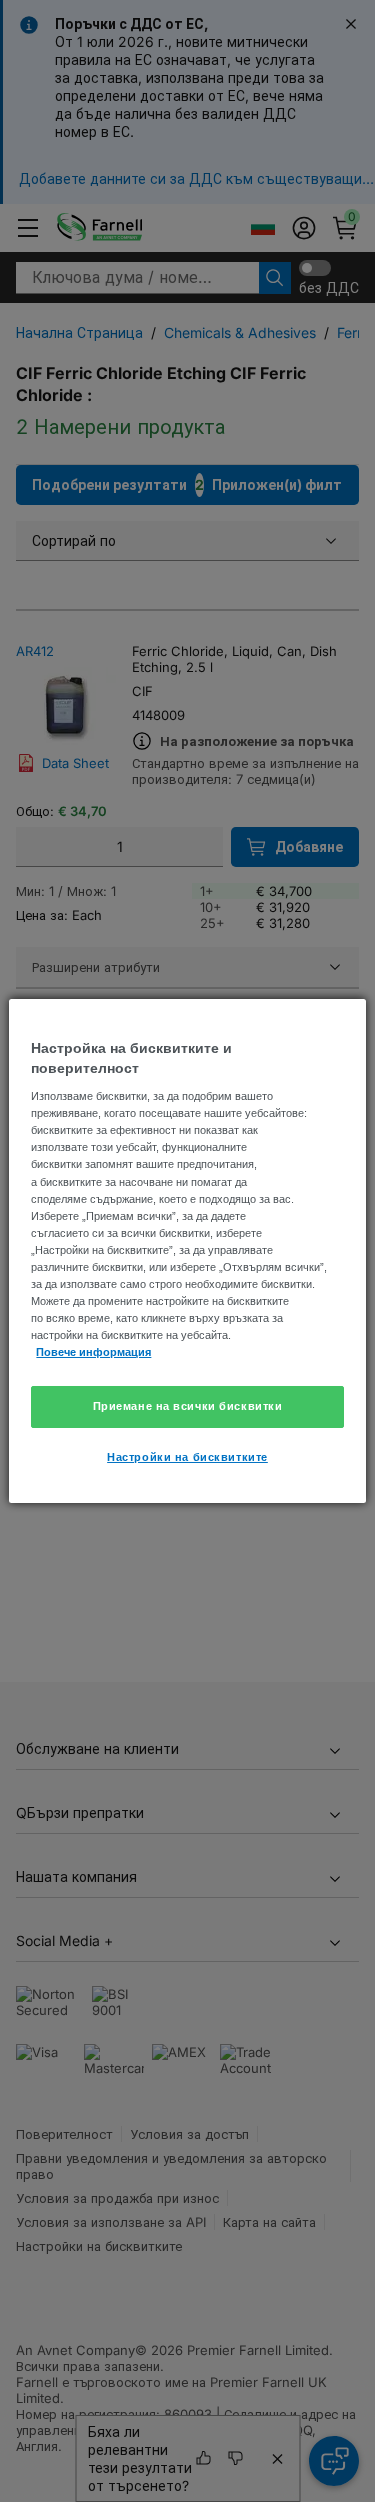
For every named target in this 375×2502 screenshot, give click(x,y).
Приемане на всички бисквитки (188, 1406)
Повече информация (93, 1352)
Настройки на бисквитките (187, 1457)
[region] (187, 1251)
